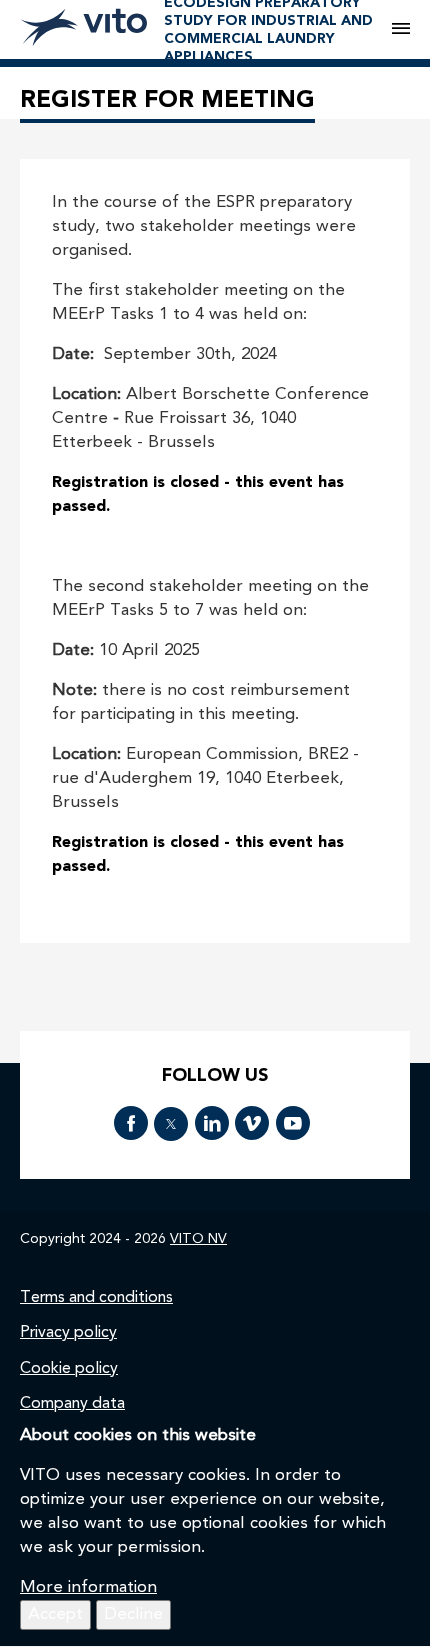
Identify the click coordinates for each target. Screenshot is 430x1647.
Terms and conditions (96, 1298)
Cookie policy (69, 1369)
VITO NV (198, 1239)
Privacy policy (68, 1333)
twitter (171, 1124)
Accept (55, 1614)
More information (88, 1587)
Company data (72, 1404)
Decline (133, 1614)
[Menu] (401, 30)
